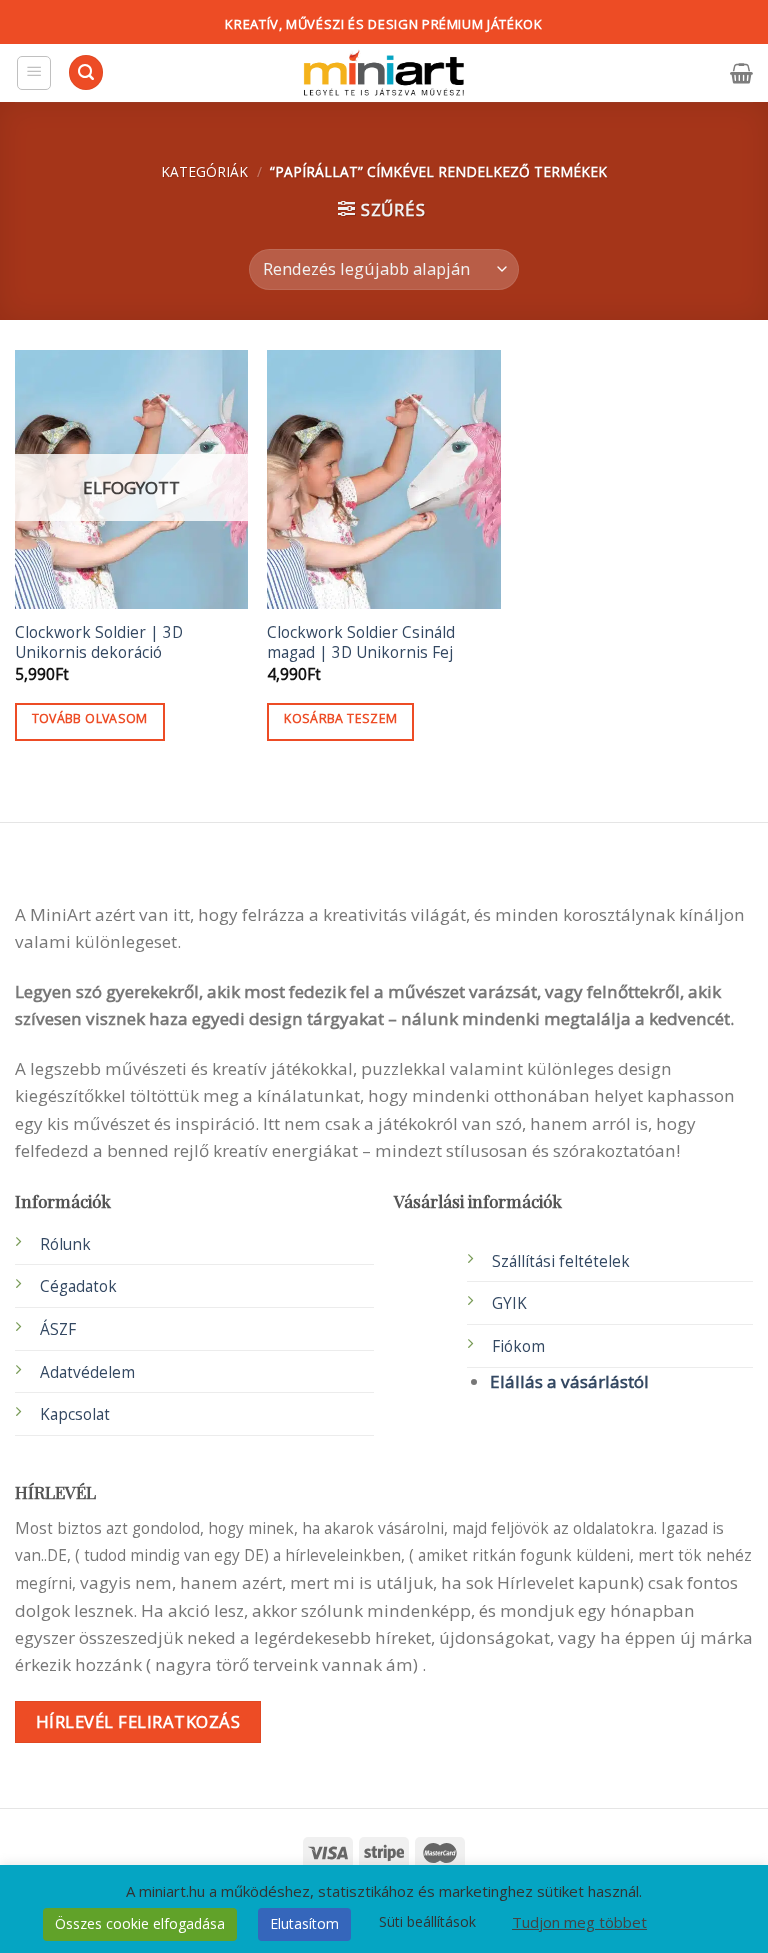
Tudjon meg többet (579, 1922)
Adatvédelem (87, 1372)
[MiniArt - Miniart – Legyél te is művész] (384, 73)
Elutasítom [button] (304, 1923)
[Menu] (34, 73)
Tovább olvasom (90, 718)
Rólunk (65, 1244)
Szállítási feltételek (561, 1261)
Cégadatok (78, 1286)
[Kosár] (741, 73)
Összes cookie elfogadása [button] (140, 1923)
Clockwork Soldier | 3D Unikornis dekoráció (99, 643)
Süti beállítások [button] (427, 1921)
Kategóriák (204, 171)
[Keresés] (86, 72)
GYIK (509, 1303)
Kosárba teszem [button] (340, 718)
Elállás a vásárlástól (569, 1381)
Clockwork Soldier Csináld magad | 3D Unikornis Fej (361, 643)
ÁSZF (58, 1329)
